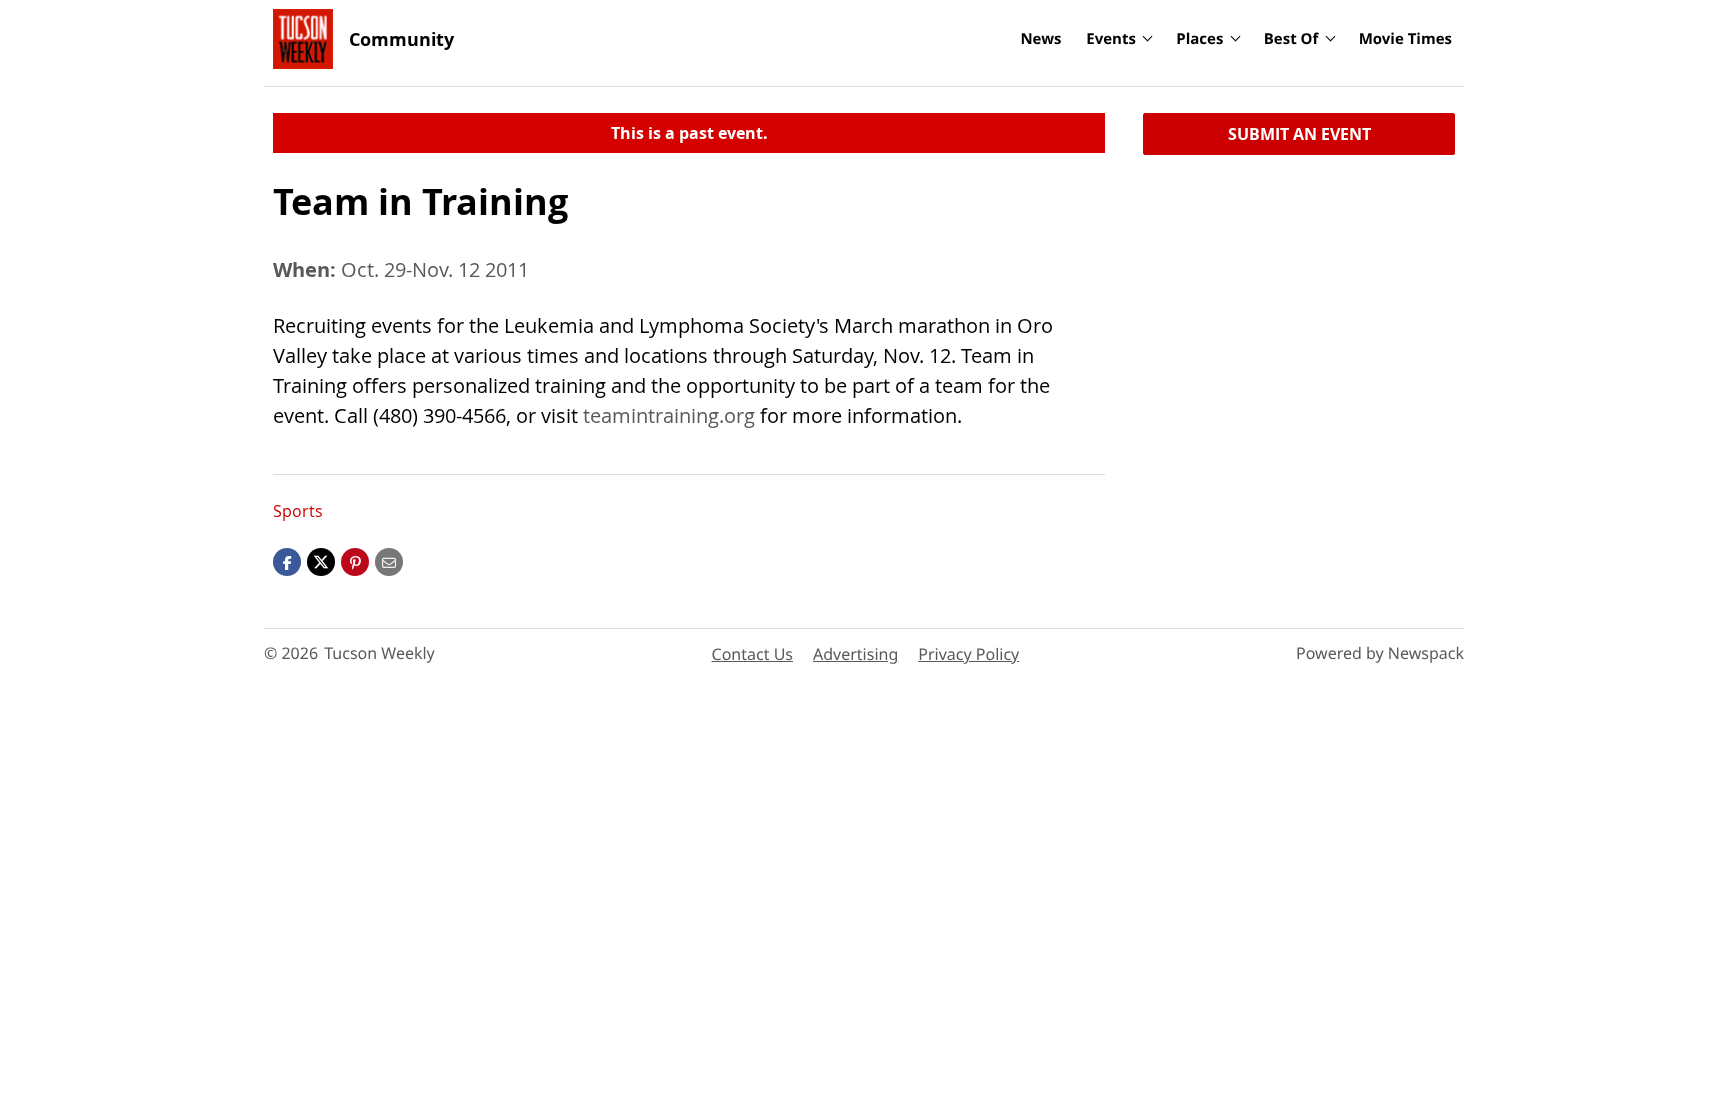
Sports (298, 511)
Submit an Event (1299, 134)
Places (1199, 39)
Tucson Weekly (379, 653)
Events (1111, 39)
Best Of (1291, 39)
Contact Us (752, 654)
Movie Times (1405, 39)
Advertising (855, 654)
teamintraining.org (669, 415)
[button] (355, 561)
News (1040, 39)
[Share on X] (321, 561)
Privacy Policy (968, 654)
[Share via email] (389, 561)
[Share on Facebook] (287, 561)
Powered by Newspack (1380, 653)
